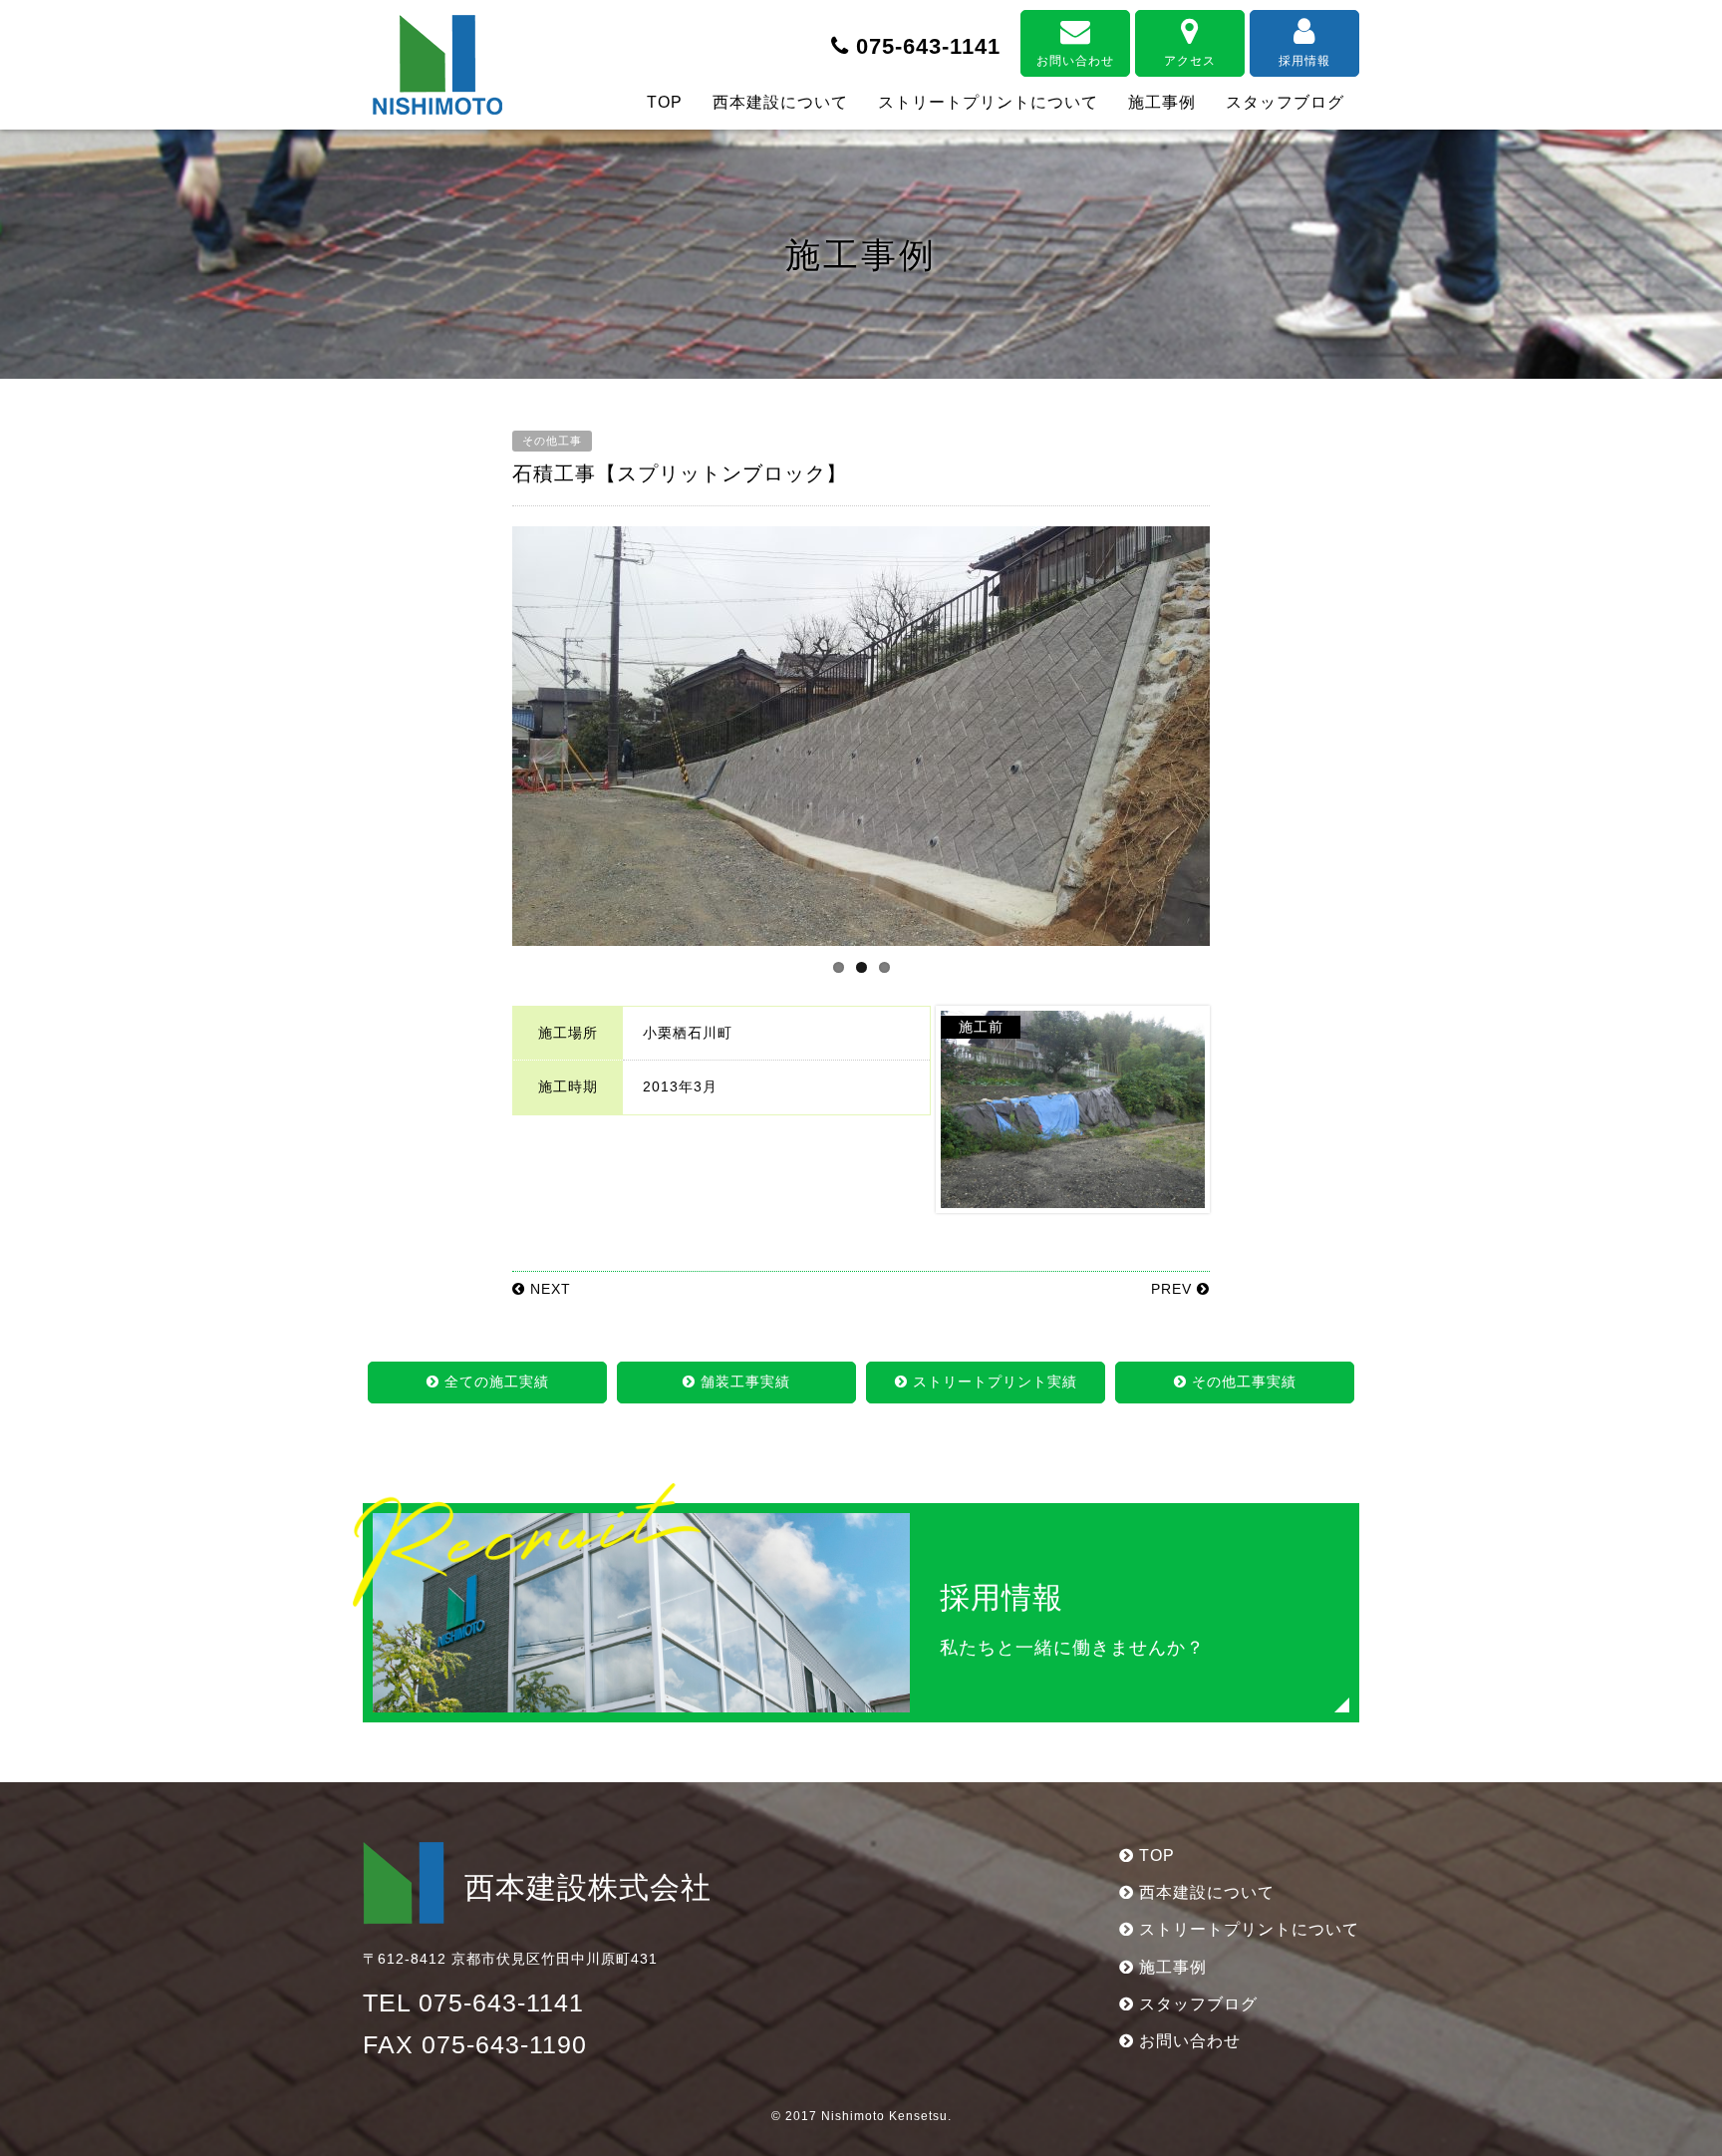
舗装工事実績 (743, 1382)
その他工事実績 (1242, 1382)
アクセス (1190, 61)
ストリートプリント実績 (993, 1382)
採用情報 (1304, 61)
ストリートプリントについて (988, 102)
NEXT (548, 1289)
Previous (482, 755)
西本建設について (780, 102)
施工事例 (1162, 102)
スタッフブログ (1285, 102)
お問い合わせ (1075, 61)
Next (1243, 755)
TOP (665, 102)
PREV (1174, 1289)
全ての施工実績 (494, 1382)
